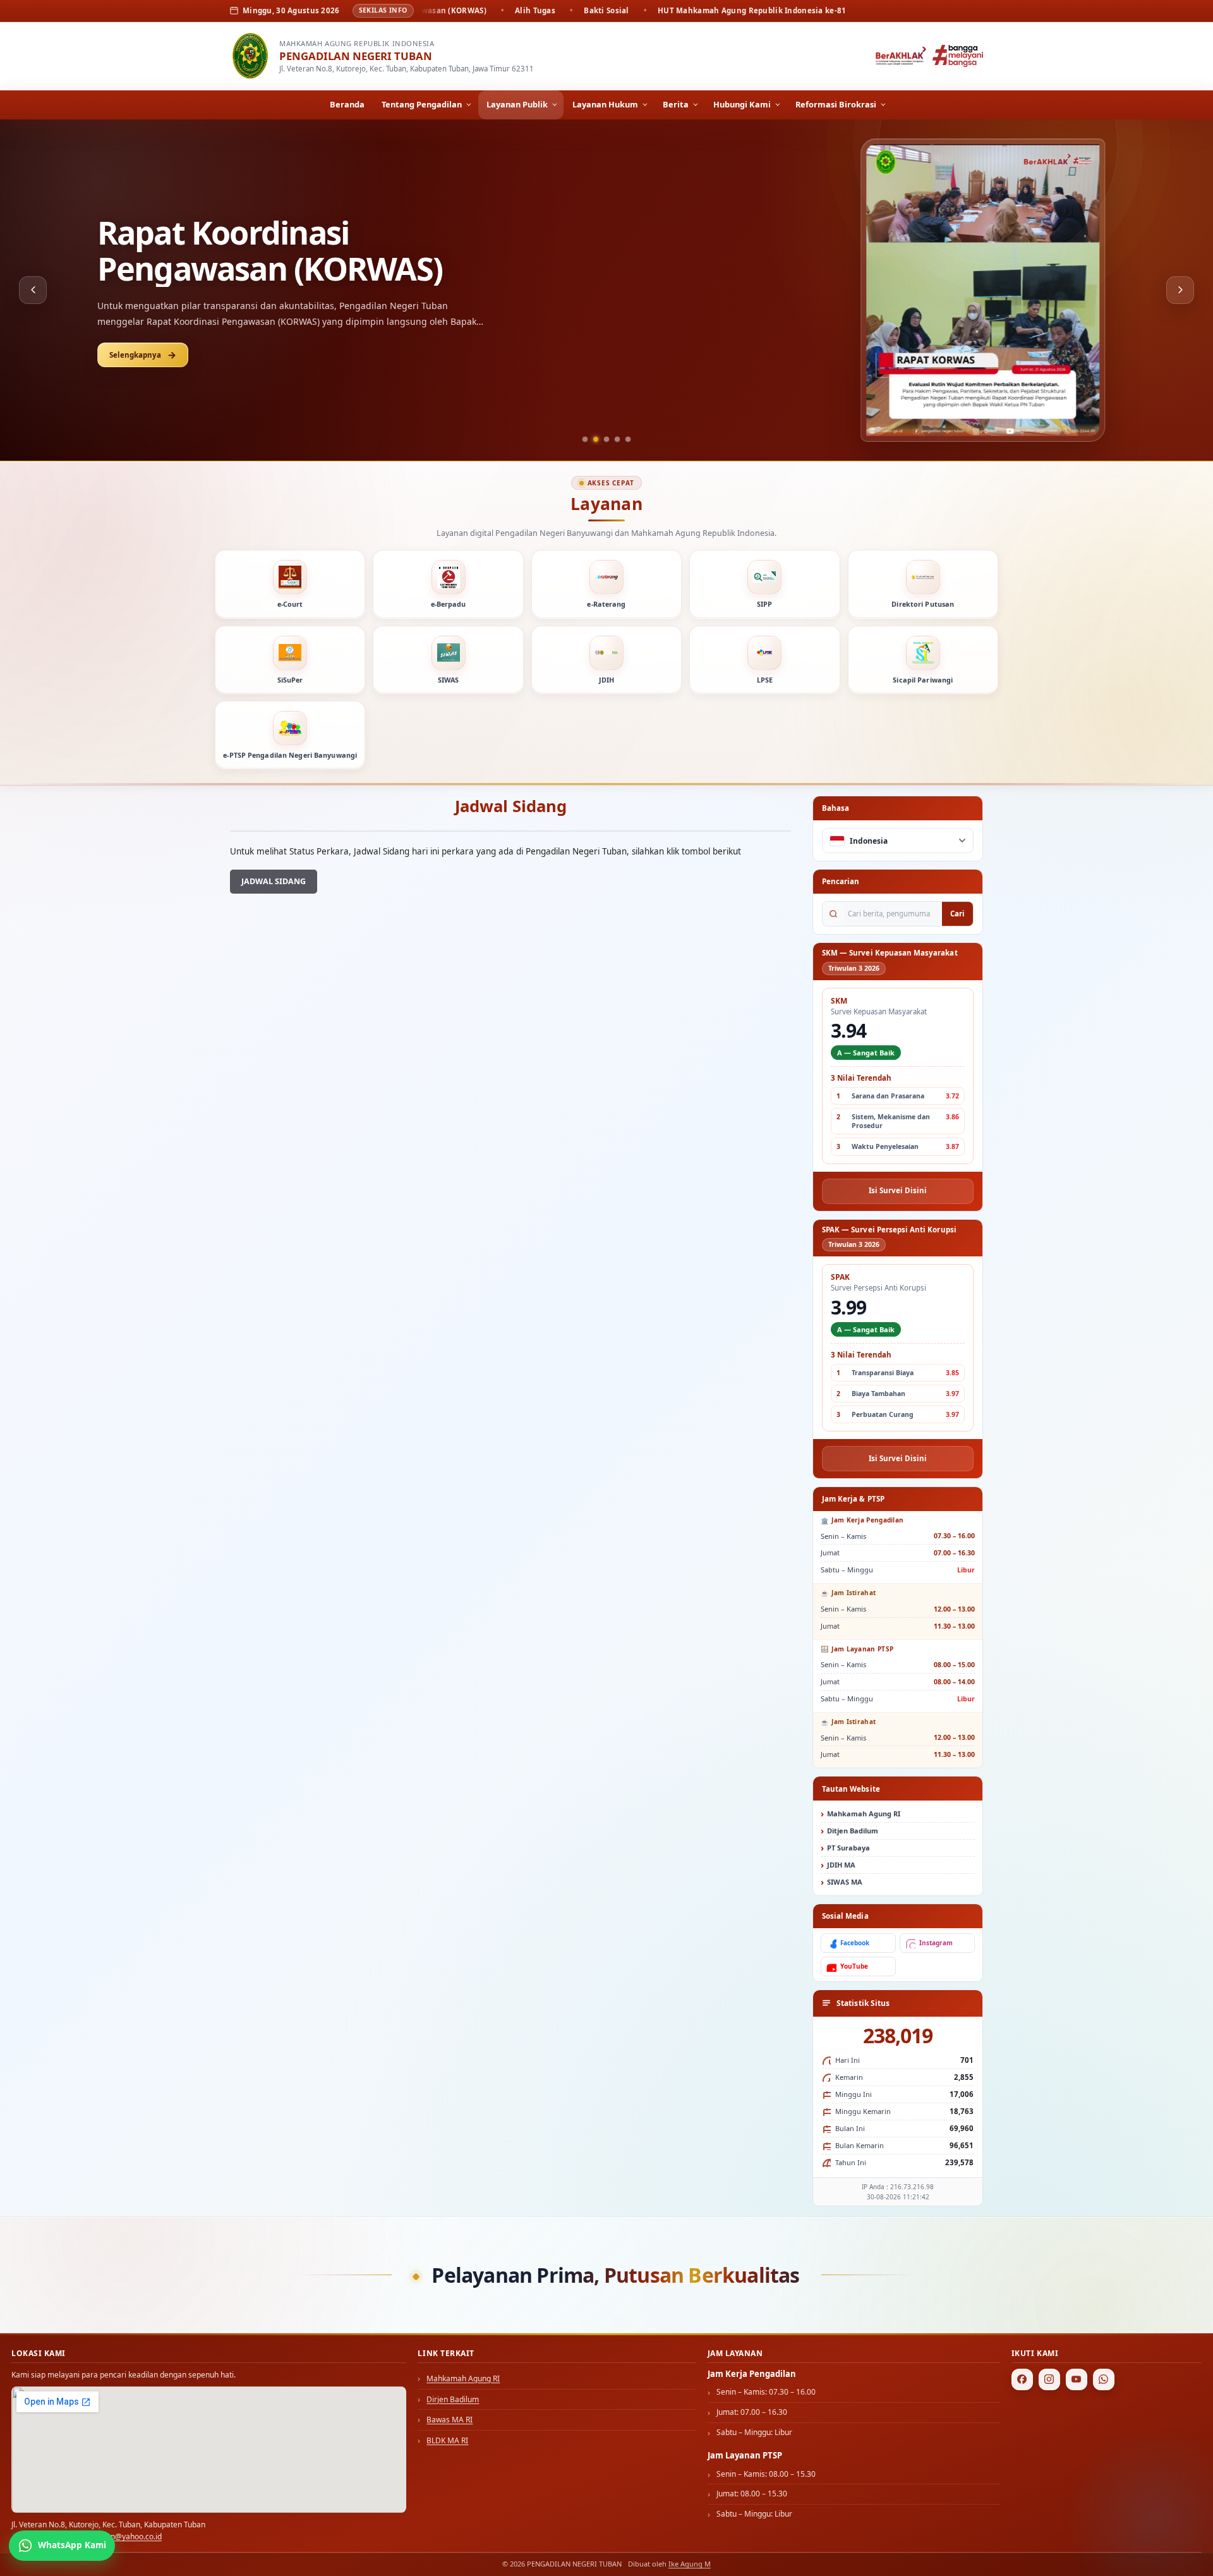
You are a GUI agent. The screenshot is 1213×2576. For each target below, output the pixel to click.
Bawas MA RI (450, 2420)
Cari (957, 914)
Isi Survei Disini (898, 1190)
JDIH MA (841, 1865)
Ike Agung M (690, 2564)
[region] (606, 290)
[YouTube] (1077, 2379)
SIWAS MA (845, 1882)
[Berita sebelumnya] (33, 290)
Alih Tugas (173, 251)
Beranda (347, 104)
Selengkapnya (135, 337)
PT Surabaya (848, 1848)
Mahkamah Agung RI (864, 1814)
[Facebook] (1022, 2379)
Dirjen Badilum (453, 2399)
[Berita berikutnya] (1180, 290)
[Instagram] (1049, 2379)
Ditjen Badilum (853, 1831)
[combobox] (898, 841)
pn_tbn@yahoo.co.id (127, 2537)
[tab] (585, 439)
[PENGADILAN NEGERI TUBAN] (250, 56)
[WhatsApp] (1104, 2379)
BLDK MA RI (447, 2440)
